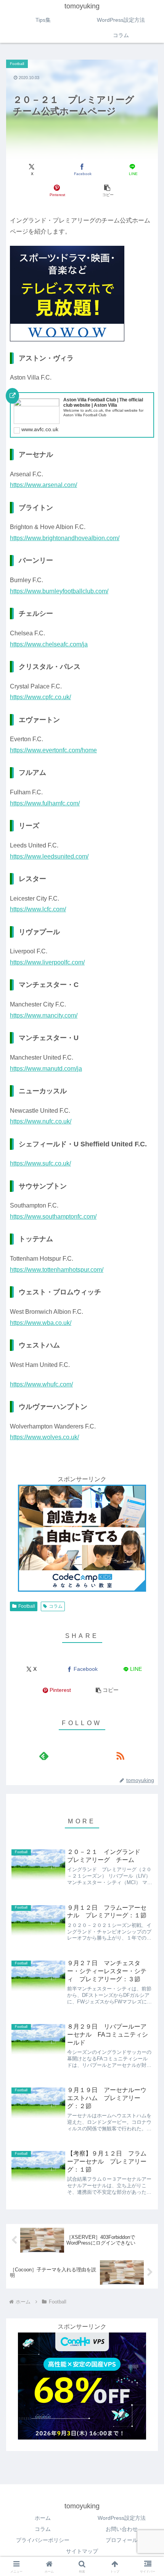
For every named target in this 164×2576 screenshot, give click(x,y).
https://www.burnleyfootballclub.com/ (59, 591)
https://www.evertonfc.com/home (53, 750)
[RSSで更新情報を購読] (120, 1756)
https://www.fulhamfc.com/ (45, 803)
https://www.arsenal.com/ (43, 485)
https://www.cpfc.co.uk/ (40, 697)
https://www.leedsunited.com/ (49, 856)
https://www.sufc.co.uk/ (40, 1163)
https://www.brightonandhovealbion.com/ (65, 538)
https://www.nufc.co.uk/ (41, 1121)
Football (27, 1606)
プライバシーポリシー (43, 2540)
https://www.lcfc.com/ (38, 909)
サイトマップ (82, 2551)
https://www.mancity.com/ (44, 1015)
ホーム (43, 2518)
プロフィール (122, 2540)
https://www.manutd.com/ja (46, 1069)
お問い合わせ (122, 2529)
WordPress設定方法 (122, 2518)
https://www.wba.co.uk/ (41, 1323)
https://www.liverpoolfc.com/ (47, 962)
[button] (107, 191)
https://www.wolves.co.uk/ (44, 1437)
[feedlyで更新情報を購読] (44, 1756)
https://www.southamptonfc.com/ (53, 1217)
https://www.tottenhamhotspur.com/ (57, 1270)
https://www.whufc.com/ (41, 1384)
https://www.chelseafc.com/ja (49, 644)
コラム (56, 1606)
